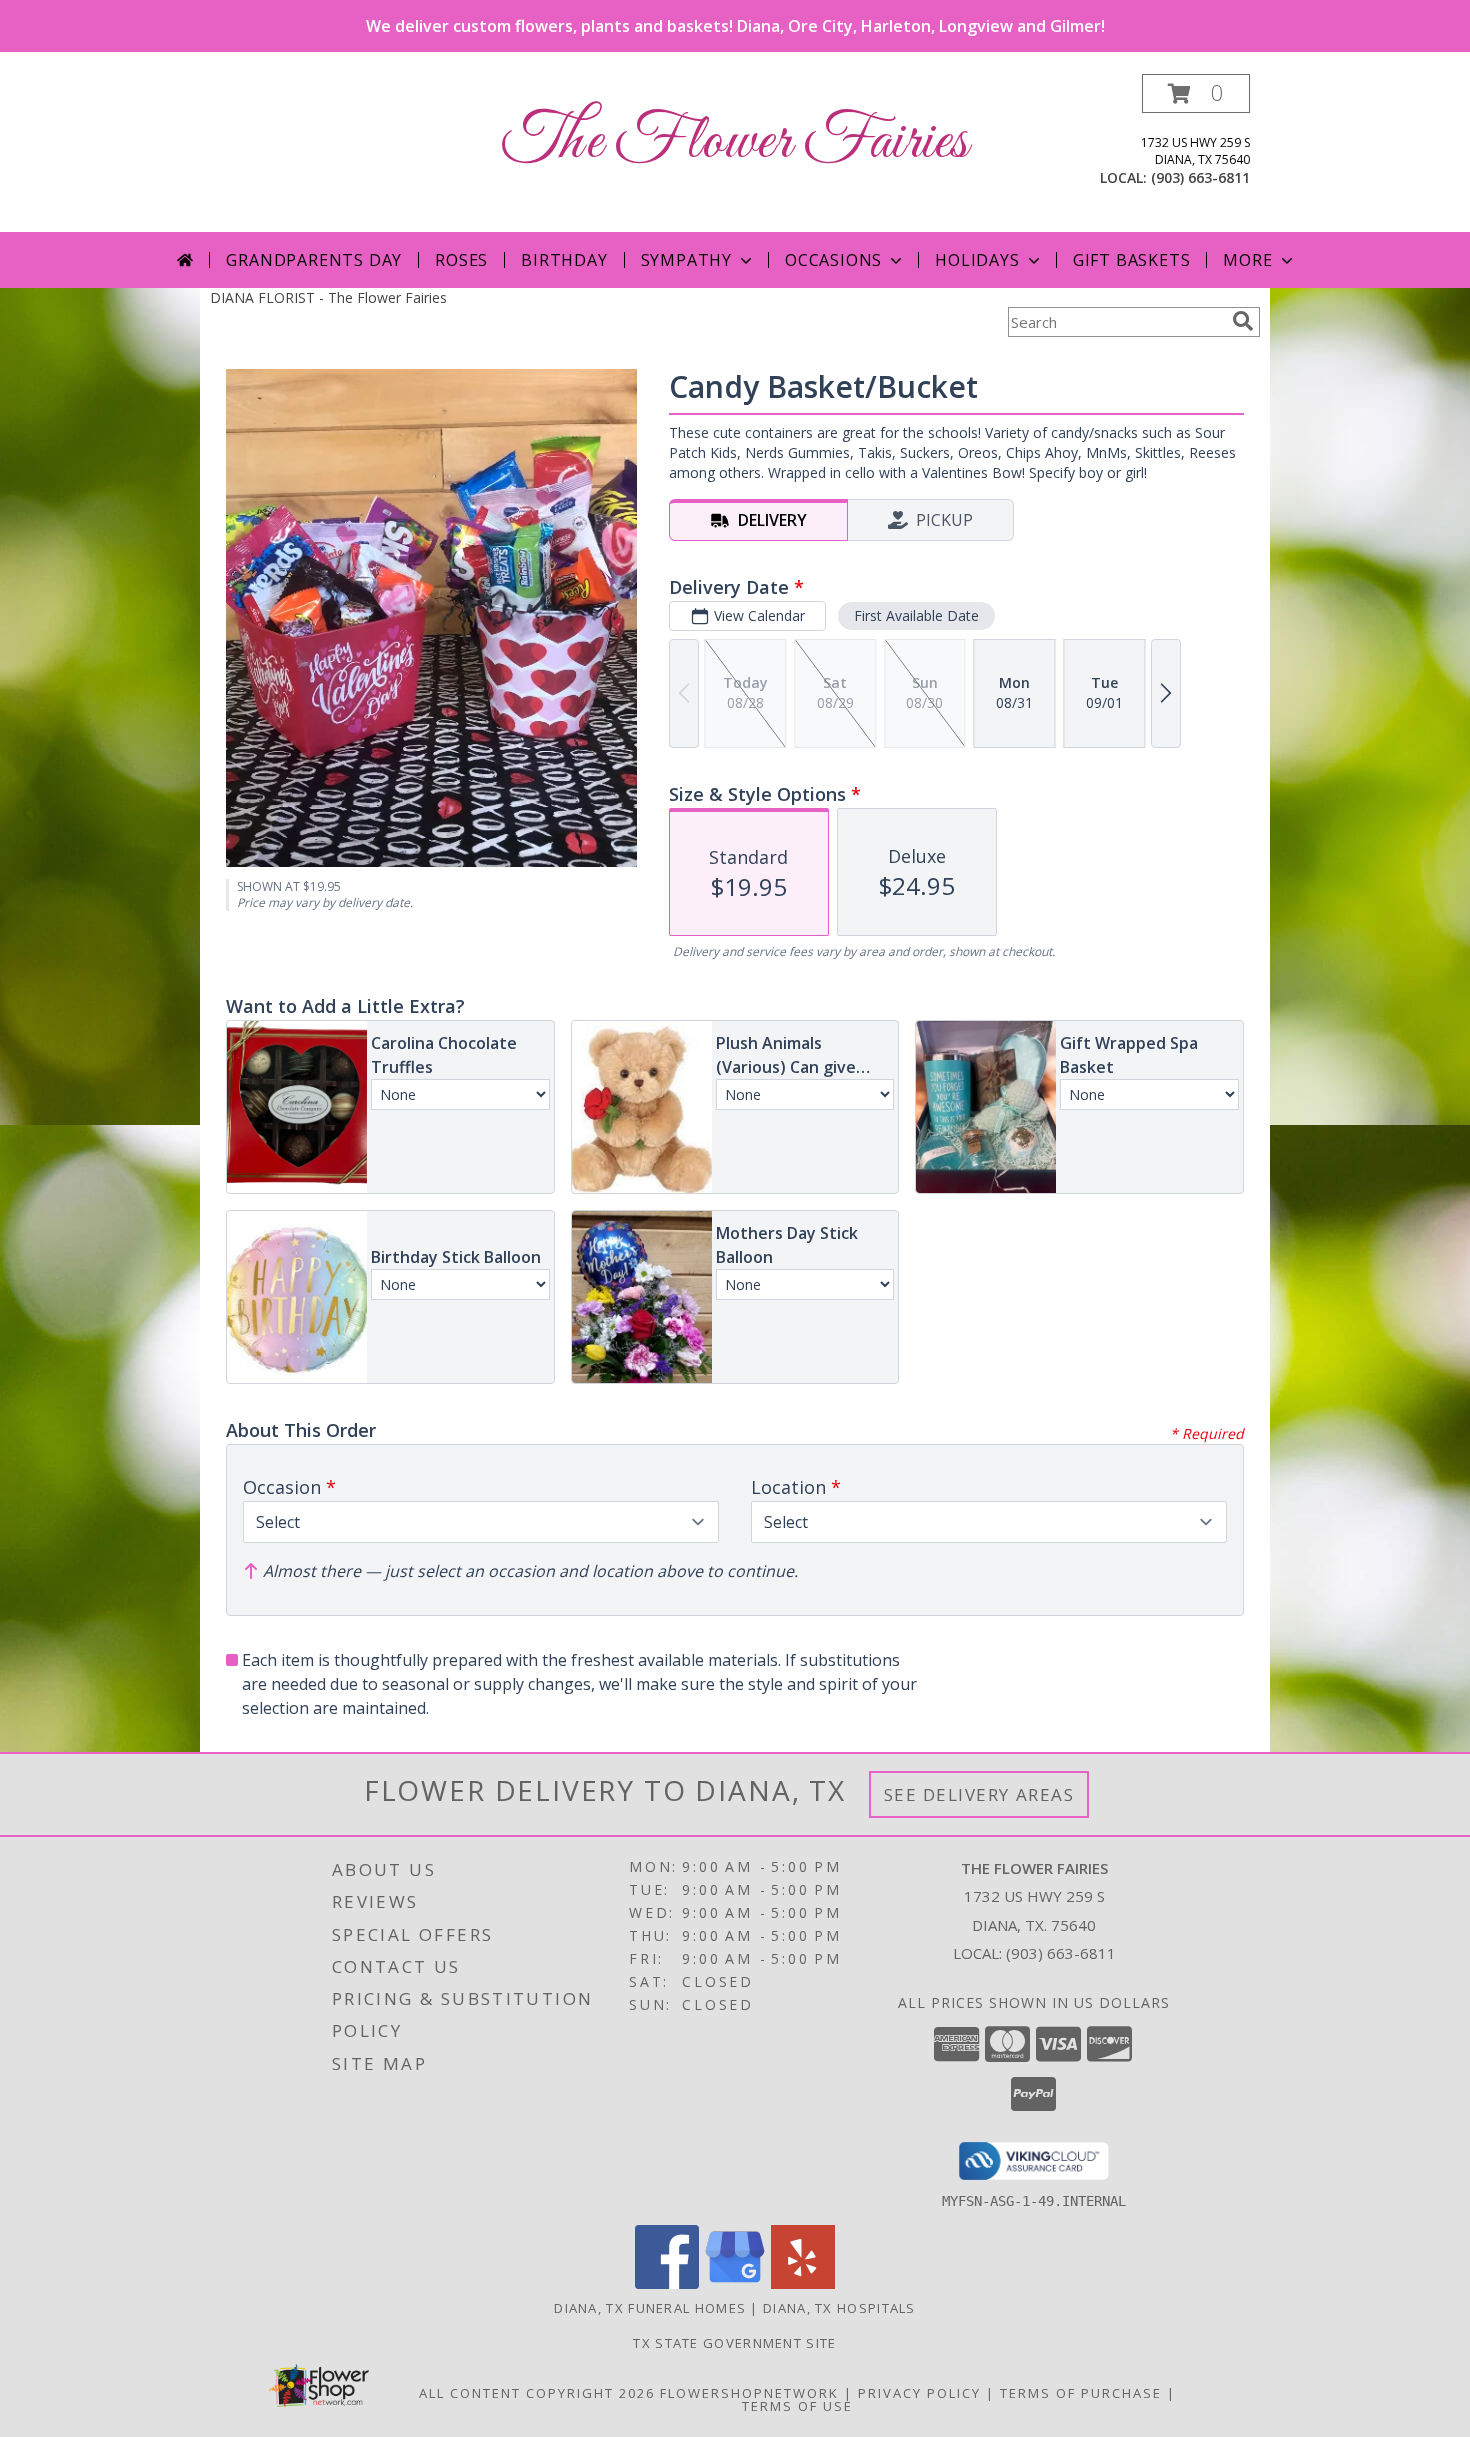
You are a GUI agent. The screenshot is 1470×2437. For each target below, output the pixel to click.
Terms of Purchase (1081, 2393)
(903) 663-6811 (1200, 177)
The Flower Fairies (735, 142)
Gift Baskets (1132, 260)
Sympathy (686, 260)
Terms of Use (797, 2406)
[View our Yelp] (803, 2283)
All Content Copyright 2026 (537, 2393)
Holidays (977, 260)
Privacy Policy (919, 2393)
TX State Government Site (734, 2343)
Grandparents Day (314, 260)
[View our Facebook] (667, 2283)
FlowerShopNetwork (749, 2393)
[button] (1196, 93)
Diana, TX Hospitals (839, 2308)
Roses (461, 260)
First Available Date (916, 615)
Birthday (564, 260)
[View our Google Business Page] (735, 2283)
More (1247, 260)
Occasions (833, 260)
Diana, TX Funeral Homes (650, 2308)
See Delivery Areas (979, 1794)
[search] (1243, 321)
